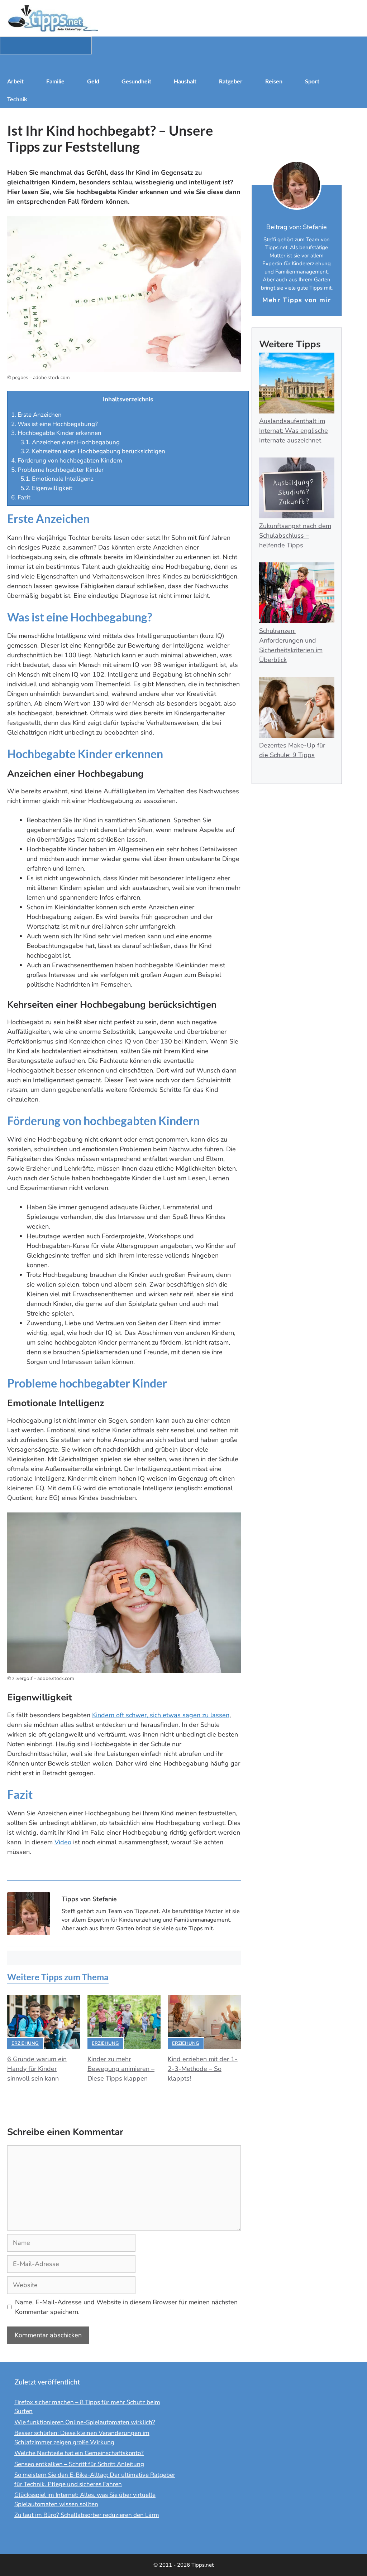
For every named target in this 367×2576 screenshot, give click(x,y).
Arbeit (15, 81)
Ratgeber (231, 81)
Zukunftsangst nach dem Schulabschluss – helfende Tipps (295, 536)
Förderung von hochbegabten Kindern (67, 461)
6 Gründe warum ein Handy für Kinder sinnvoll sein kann (37, 2069)
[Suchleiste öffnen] (183, 63)
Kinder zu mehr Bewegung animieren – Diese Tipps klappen (121, 2069)
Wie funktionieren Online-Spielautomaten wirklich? (85, 2422)
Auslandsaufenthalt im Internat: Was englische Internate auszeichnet (294, 431)
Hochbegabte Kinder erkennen (56, 433)
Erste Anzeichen (36, 415)
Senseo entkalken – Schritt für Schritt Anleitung (79, 2464)
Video (63, 1842)
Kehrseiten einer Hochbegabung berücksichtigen (93, 451)
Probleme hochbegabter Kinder (57, 470)
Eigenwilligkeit (46, 488)
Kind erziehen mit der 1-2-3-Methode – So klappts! (203, 2069)
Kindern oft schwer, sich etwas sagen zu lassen (161, 1715)
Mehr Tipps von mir (297, 300)
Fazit (21, 497)
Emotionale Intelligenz (57, 479)
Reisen (274, 81)
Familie (55, 81)
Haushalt (185, 81)
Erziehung (25, 2043)
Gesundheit (136, 81)
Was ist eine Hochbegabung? (54, 424)
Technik (17, 99)
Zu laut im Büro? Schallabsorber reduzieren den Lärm (87, 2515)
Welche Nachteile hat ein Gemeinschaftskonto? (79, 2453)
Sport (312, 81)
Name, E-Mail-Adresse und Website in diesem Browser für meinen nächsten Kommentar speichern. (126, 2307)
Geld (93, 81)
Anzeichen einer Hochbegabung (70, 442)
